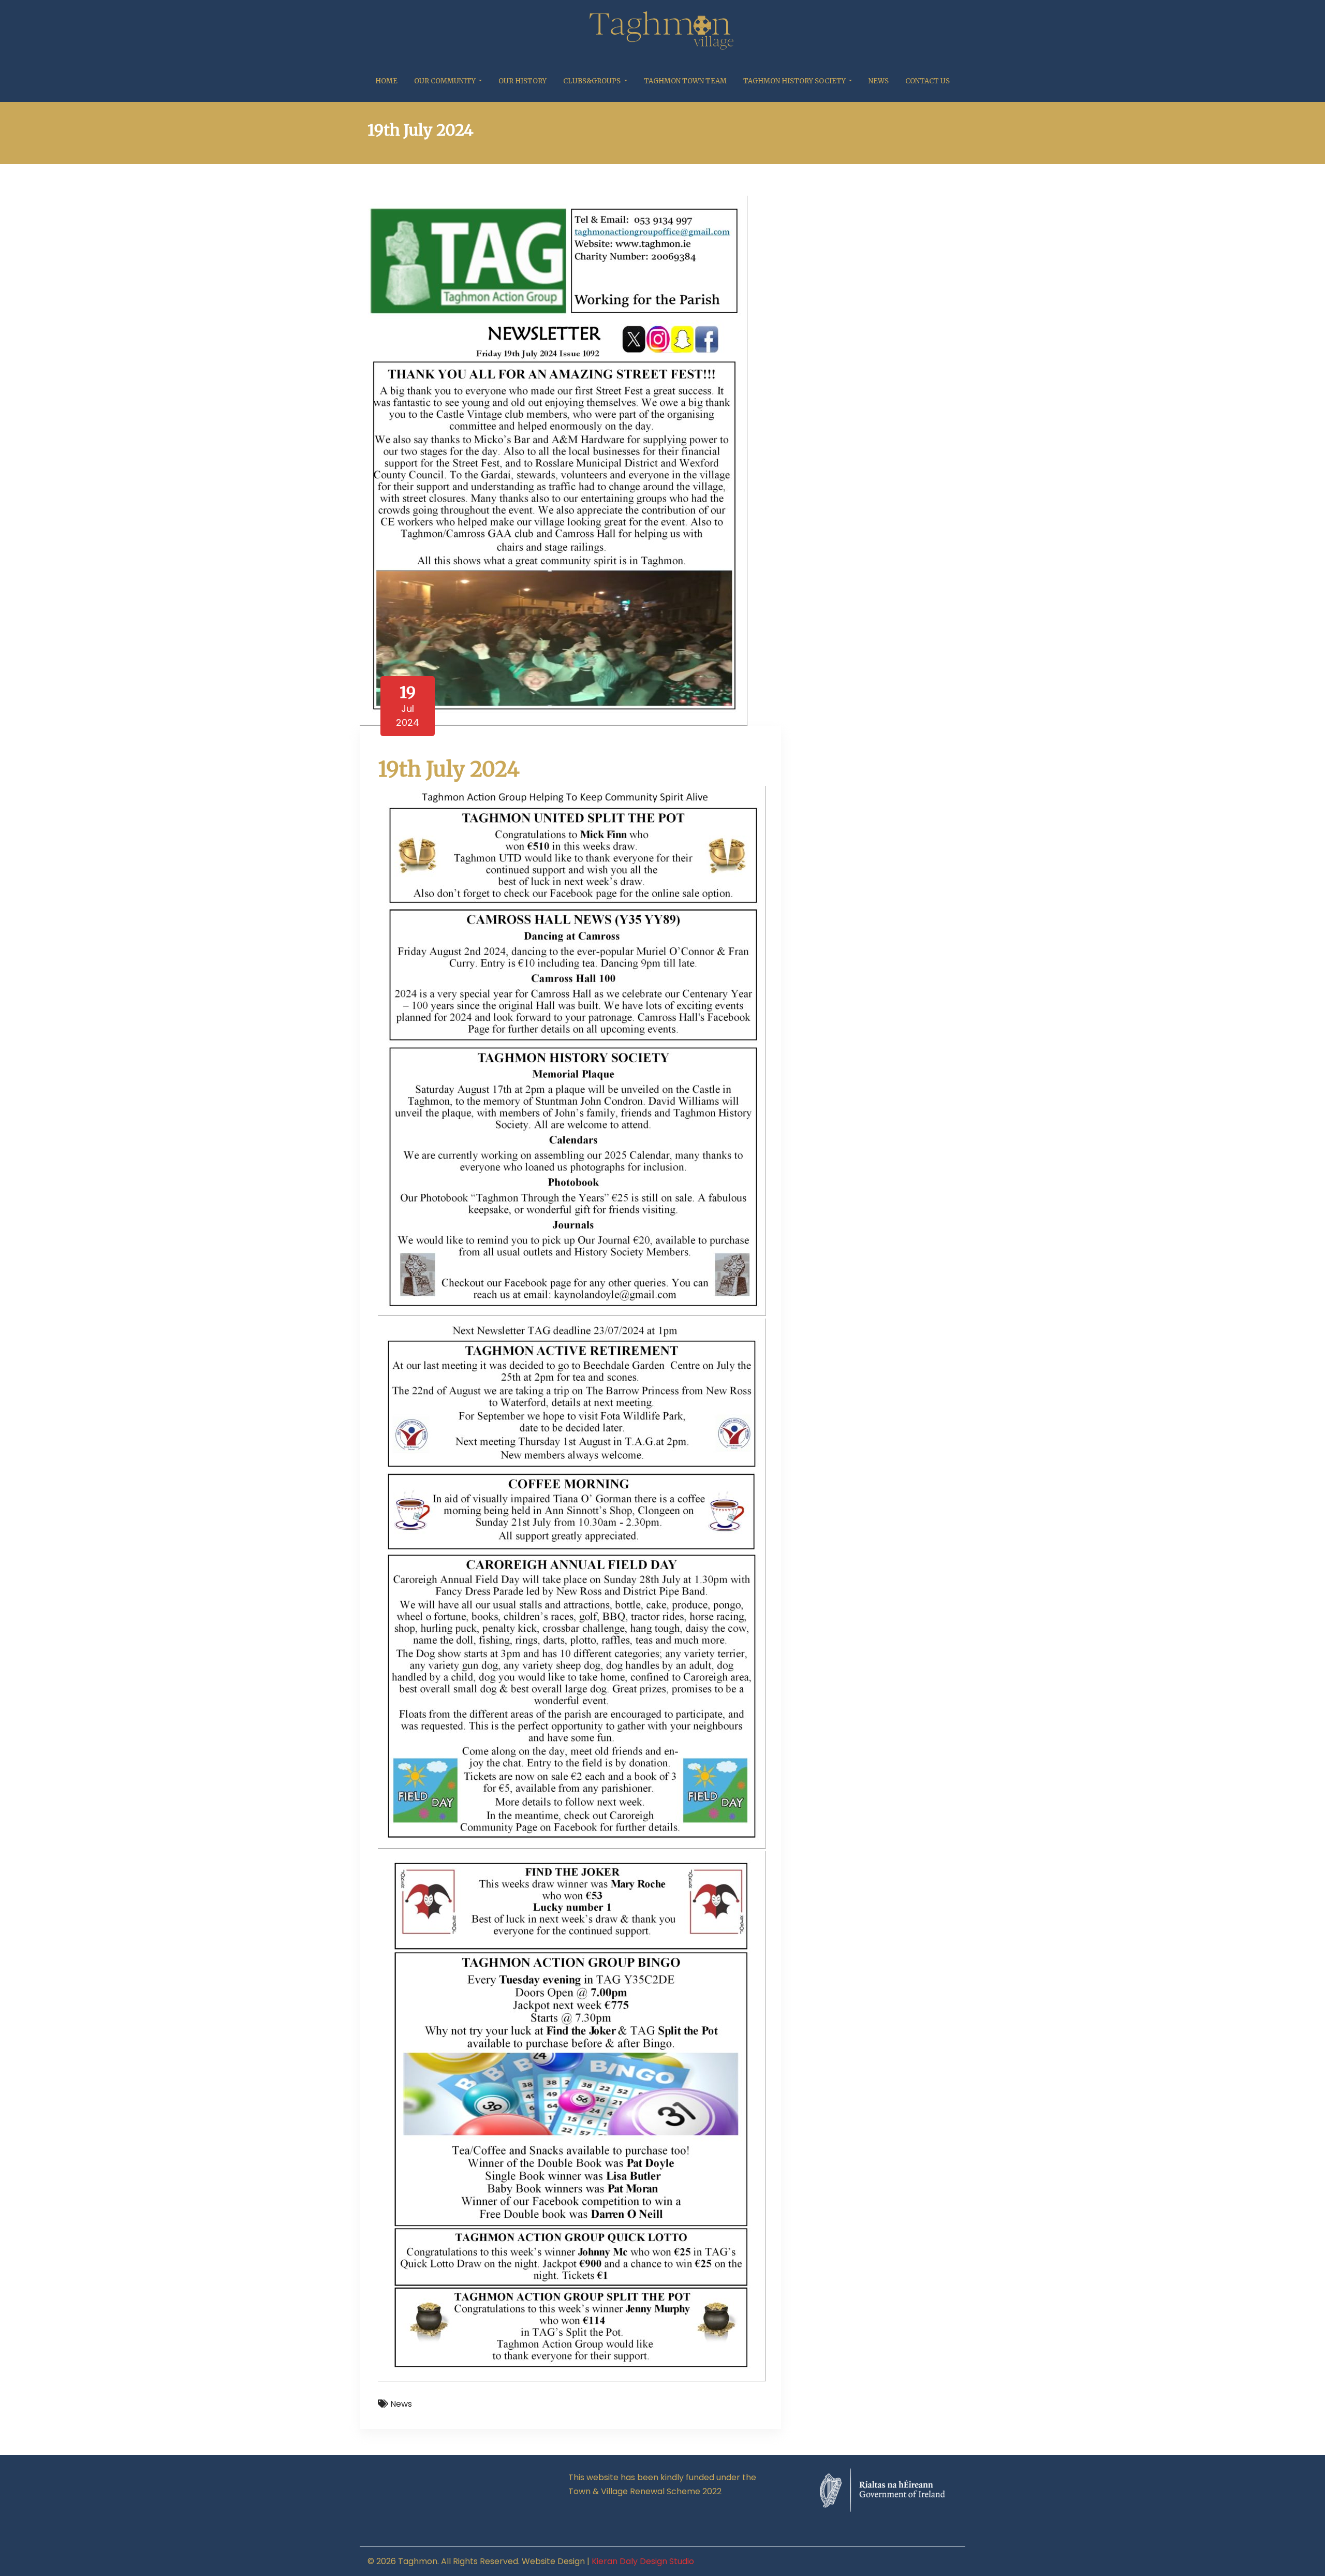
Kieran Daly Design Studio (643, 2561)
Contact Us (927, 81)
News (879, 81)
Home (386, 81)
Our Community (446, 81)
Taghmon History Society (795, 81)
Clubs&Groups (593, 81)
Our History (522, 81)
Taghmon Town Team (685, 81)
